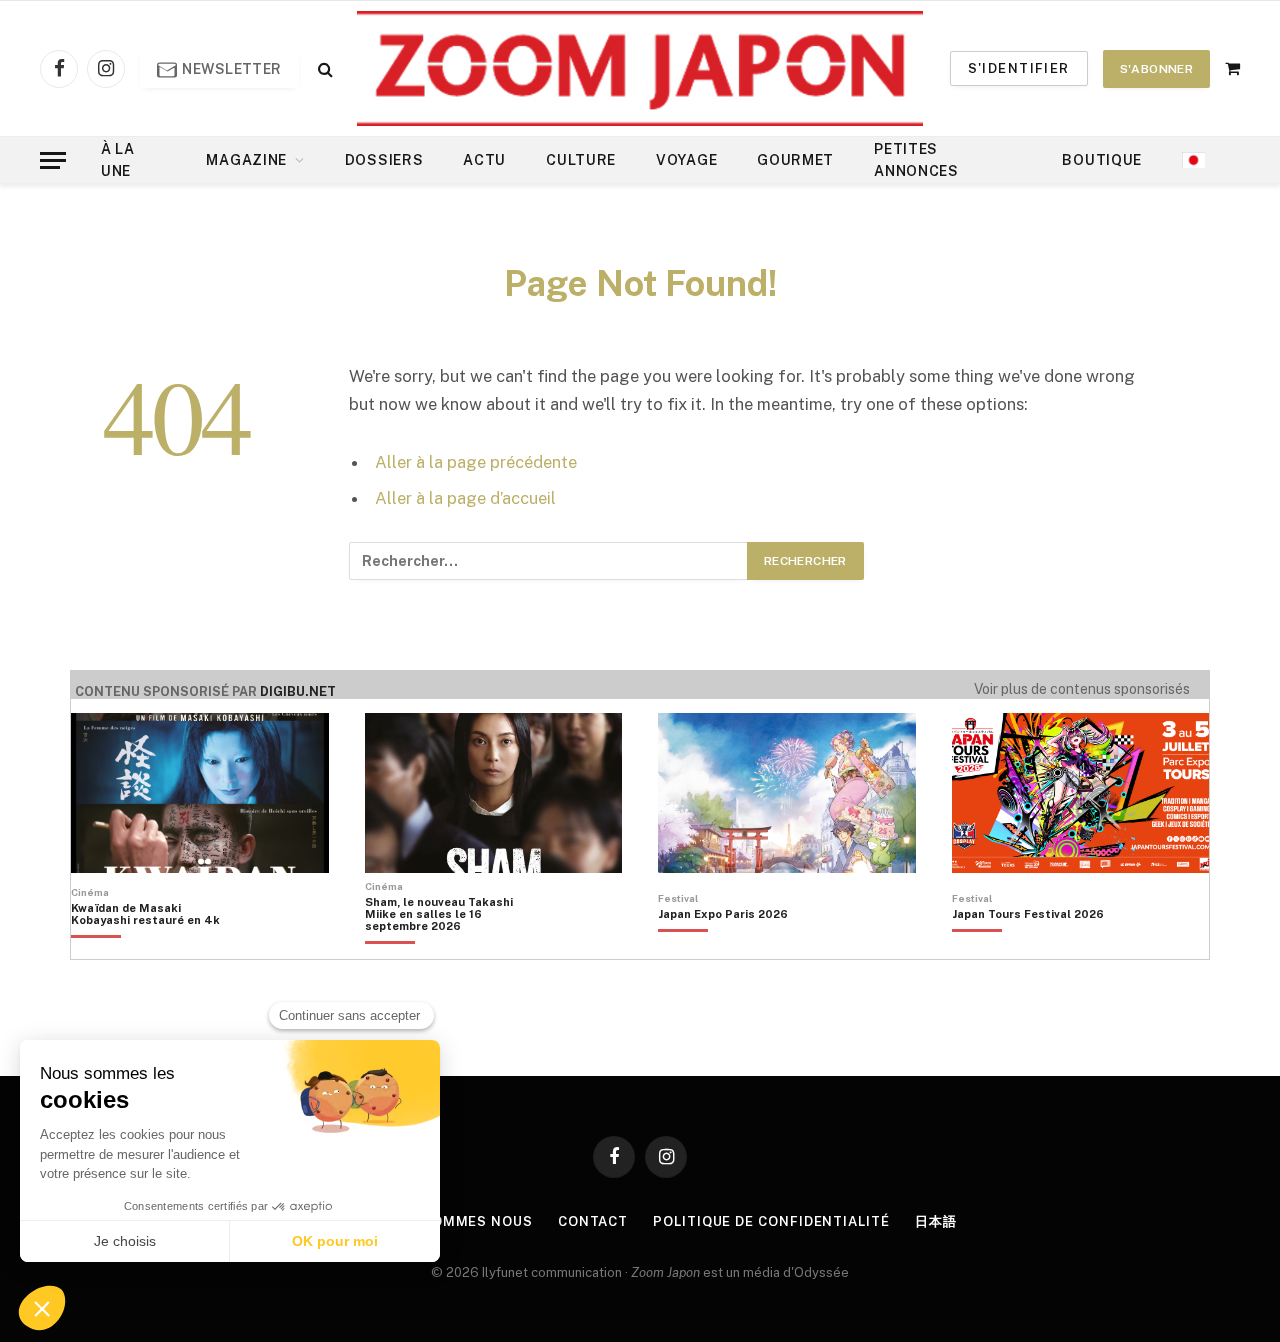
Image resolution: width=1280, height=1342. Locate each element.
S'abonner (1156, 69)
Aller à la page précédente (476, 462)
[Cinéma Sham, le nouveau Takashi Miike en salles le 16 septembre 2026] (449, 948)
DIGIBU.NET (298, 691)
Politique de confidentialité (771, 1221)
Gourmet (795, 160)
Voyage (686, 160)
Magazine (246, 160)
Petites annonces (916, 160)
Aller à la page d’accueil (465, 498)
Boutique (1102, 160)
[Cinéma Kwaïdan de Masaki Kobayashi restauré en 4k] (155, 948)
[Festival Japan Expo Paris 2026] (723, 948)
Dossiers (384, 160)
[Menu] (53, 160)
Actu (484, 160)
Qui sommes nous (462, 1221)
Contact (593, 1221)
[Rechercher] (323, 68)
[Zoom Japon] (640, 68)
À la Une (118, 160)
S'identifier (1019, 68)
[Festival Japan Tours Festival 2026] (1028, 948)
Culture (581, 160)
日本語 (936, 1221)
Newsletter (230, 69)
